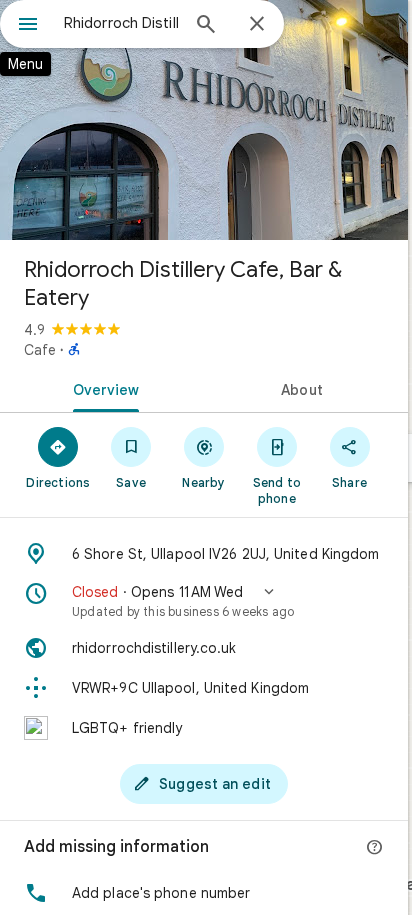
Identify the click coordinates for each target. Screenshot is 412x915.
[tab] (102, 388)
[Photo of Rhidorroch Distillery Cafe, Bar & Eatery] (204, 120)
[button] (204, 601)
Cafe (40, 350)
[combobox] (121, 23)
